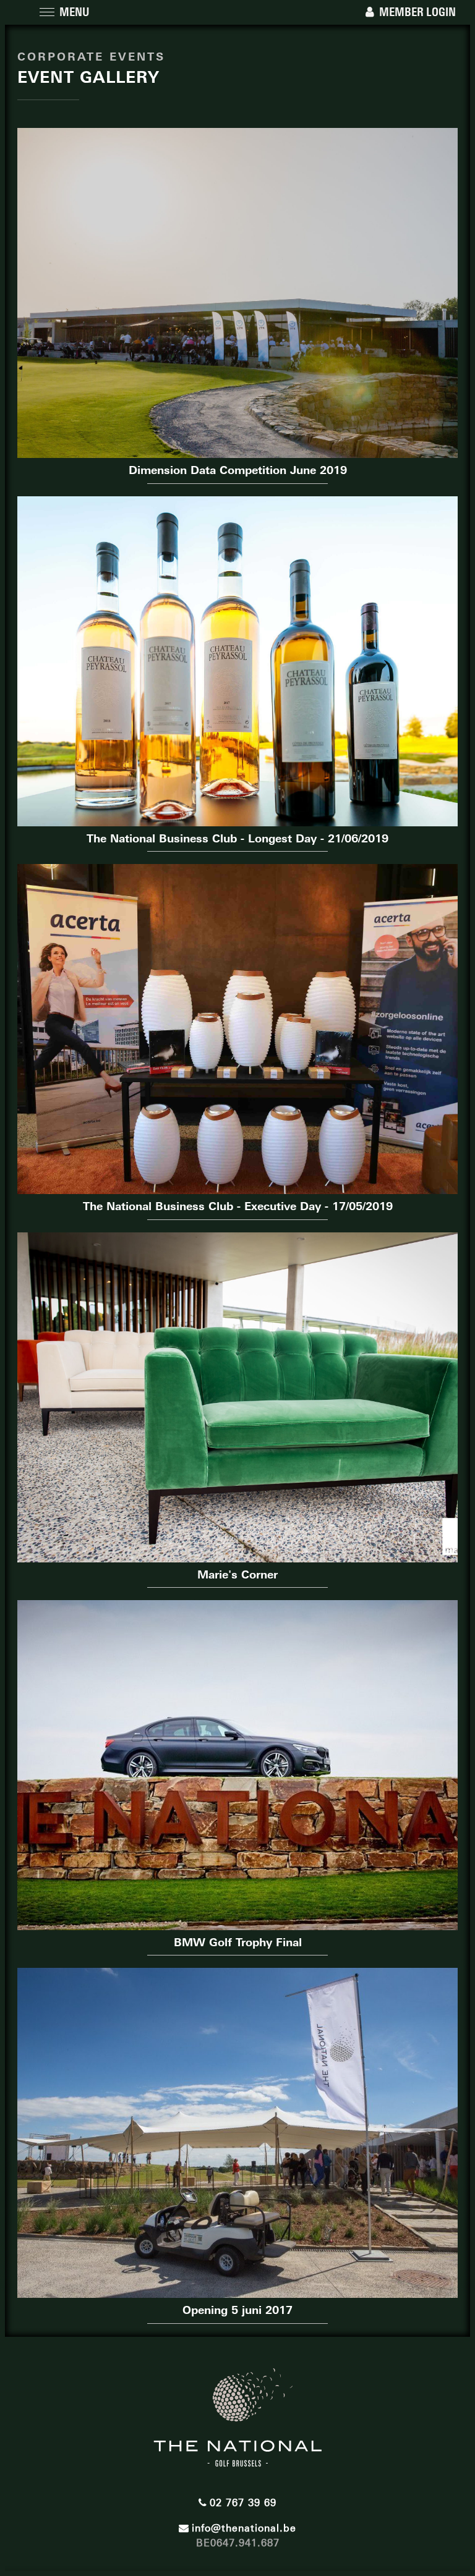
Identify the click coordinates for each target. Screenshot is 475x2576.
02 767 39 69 (243, 2503)
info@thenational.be (244, 2528)
